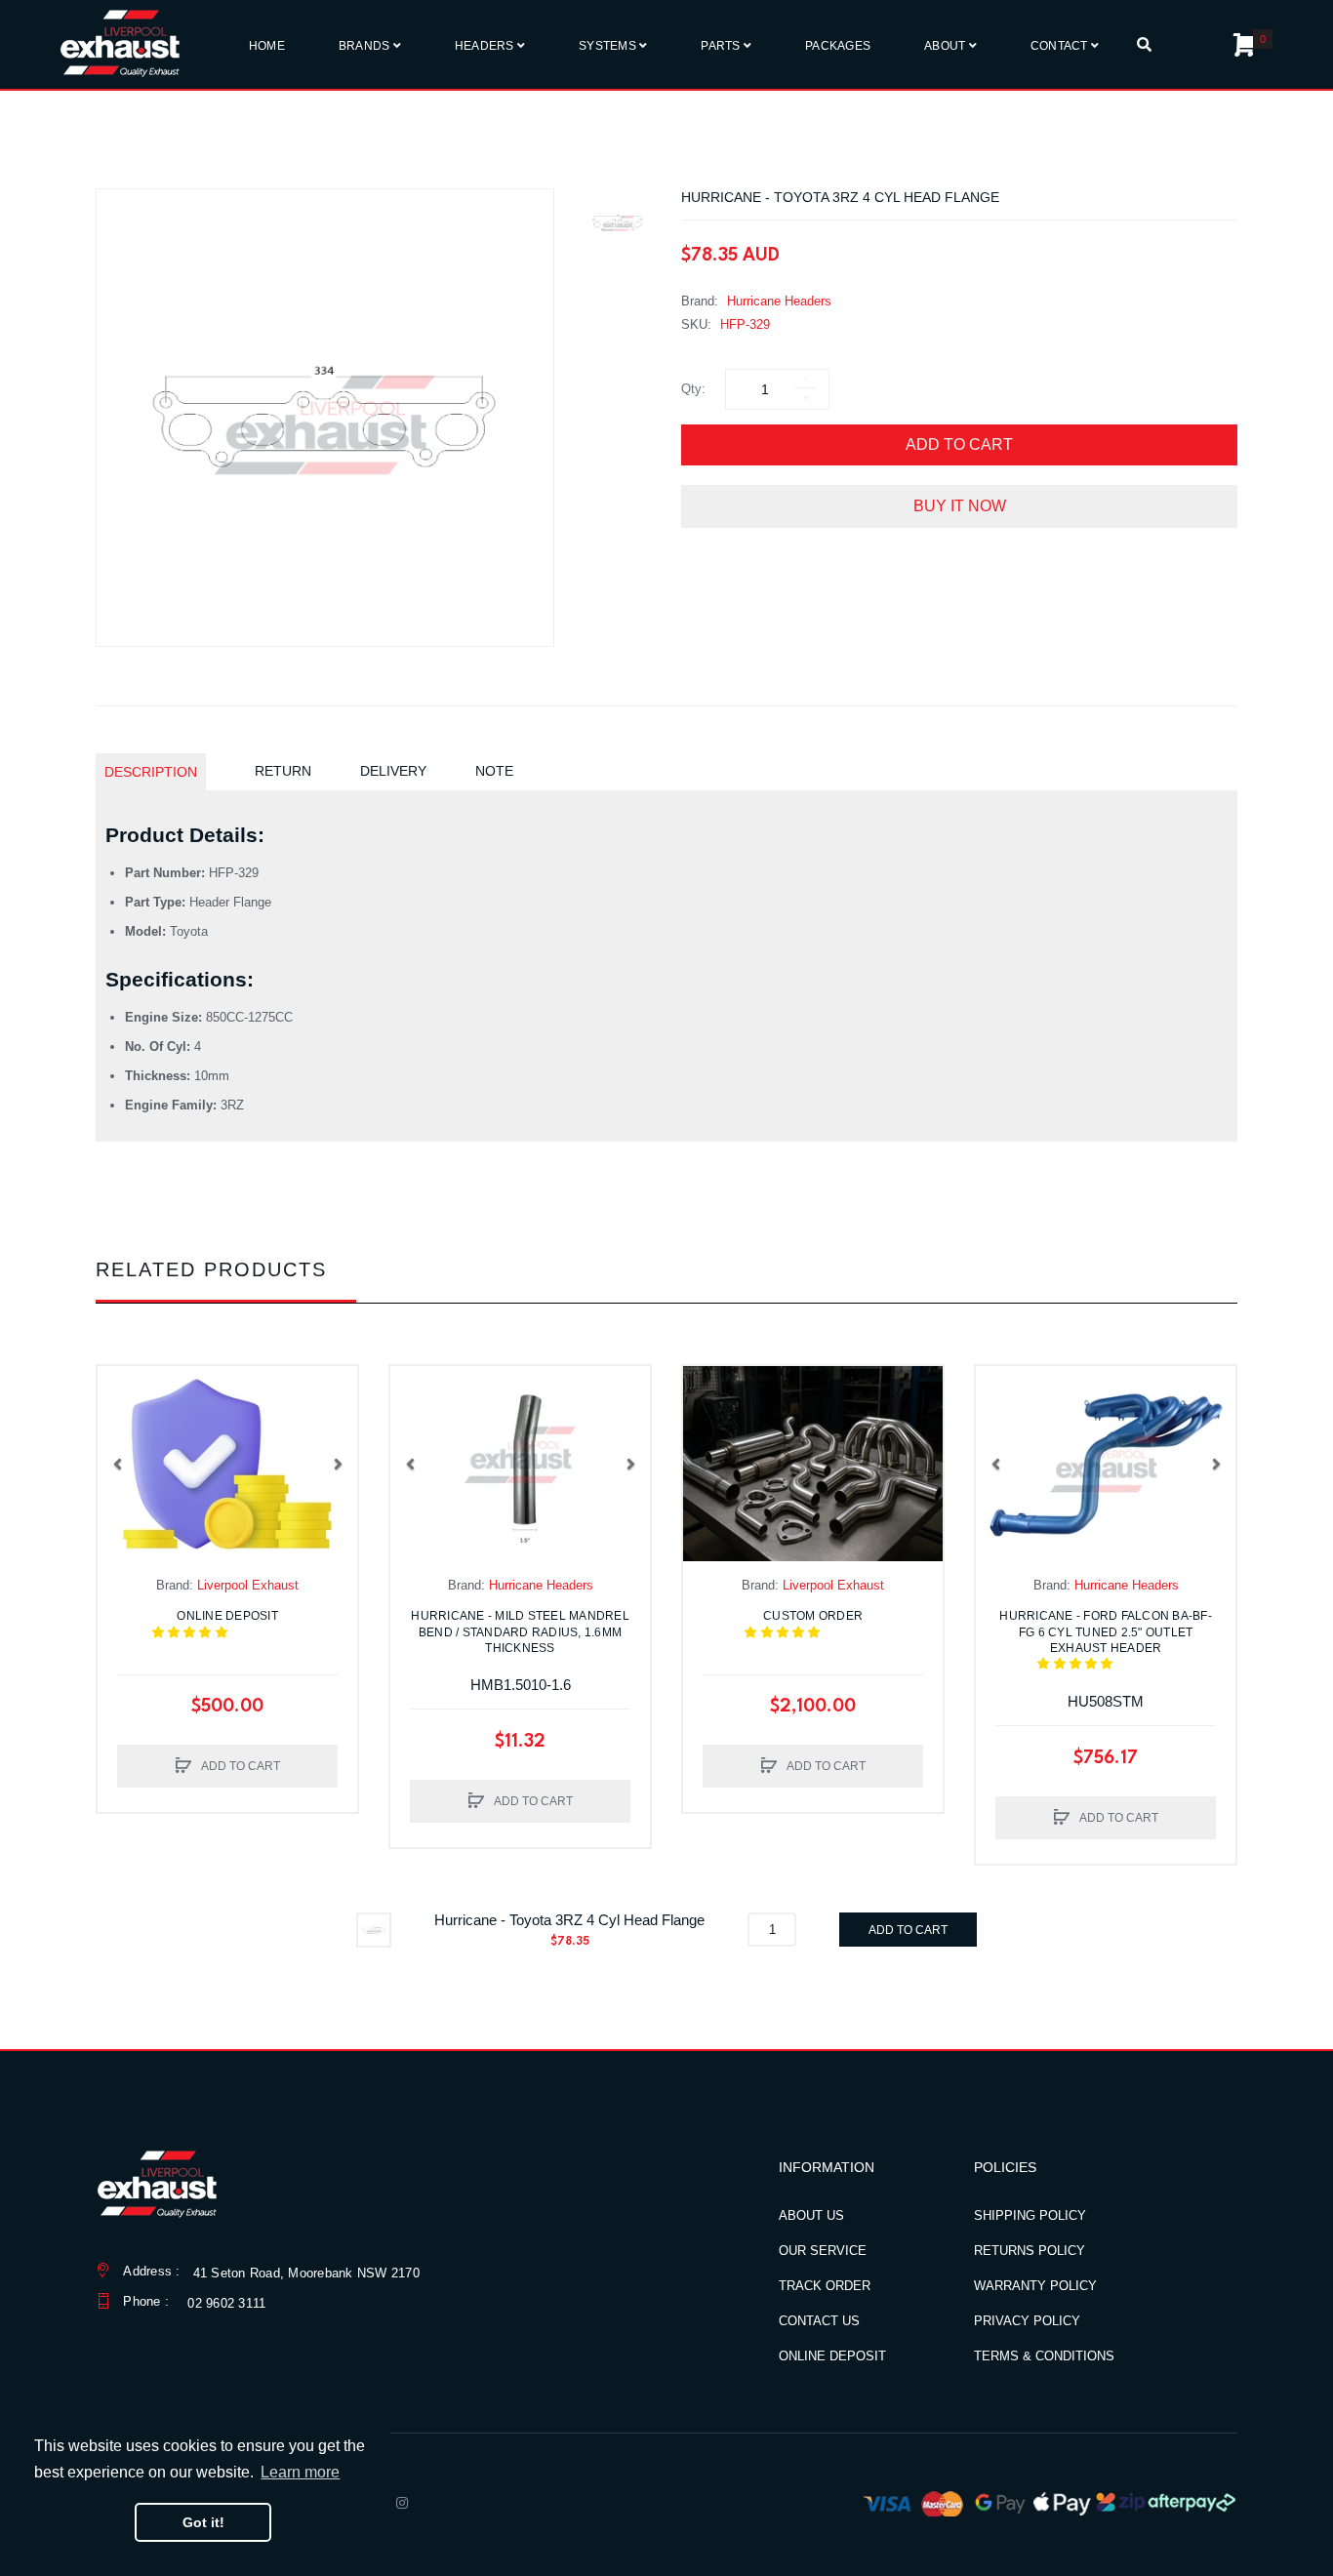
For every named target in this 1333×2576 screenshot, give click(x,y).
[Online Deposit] (227, 1464)
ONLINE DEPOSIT (832, 2356)
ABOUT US (811, 2215)
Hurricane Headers (779, 301)
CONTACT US (819, 2321)
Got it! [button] (203, 2522)
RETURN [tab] (283, 771)
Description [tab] (151, 772)
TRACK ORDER (825, 2286)
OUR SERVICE (823, 2251)
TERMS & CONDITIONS (1044, 2356)
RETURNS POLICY (1030, 2251)
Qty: (693, 389)
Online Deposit (240, 1624)
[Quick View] (122, 1429)
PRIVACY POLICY (1027, 2321)
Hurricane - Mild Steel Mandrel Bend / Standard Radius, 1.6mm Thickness (520, 1631)
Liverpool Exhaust (248, 1585)
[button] (117, 1464)
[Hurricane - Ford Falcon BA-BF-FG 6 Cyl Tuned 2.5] (1106, 1464)
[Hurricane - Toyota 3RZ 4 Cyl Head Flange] (618, 222)
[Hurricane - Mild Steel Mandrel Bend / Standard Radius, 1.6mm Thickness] (520, 1464)
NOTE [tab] (494, 771)
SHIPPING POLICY (1030, 2215)
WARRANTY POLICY (1035, 2286)
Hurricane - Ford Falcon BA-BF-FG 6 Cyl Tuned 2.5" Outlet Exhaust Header (1106, 1640)
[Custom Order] (813, 1464)
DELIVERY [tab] (393, 771)
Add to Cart (959, 444)
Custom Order (822, 1624)
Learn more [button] (300, 2472)
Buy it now (960, 506)
